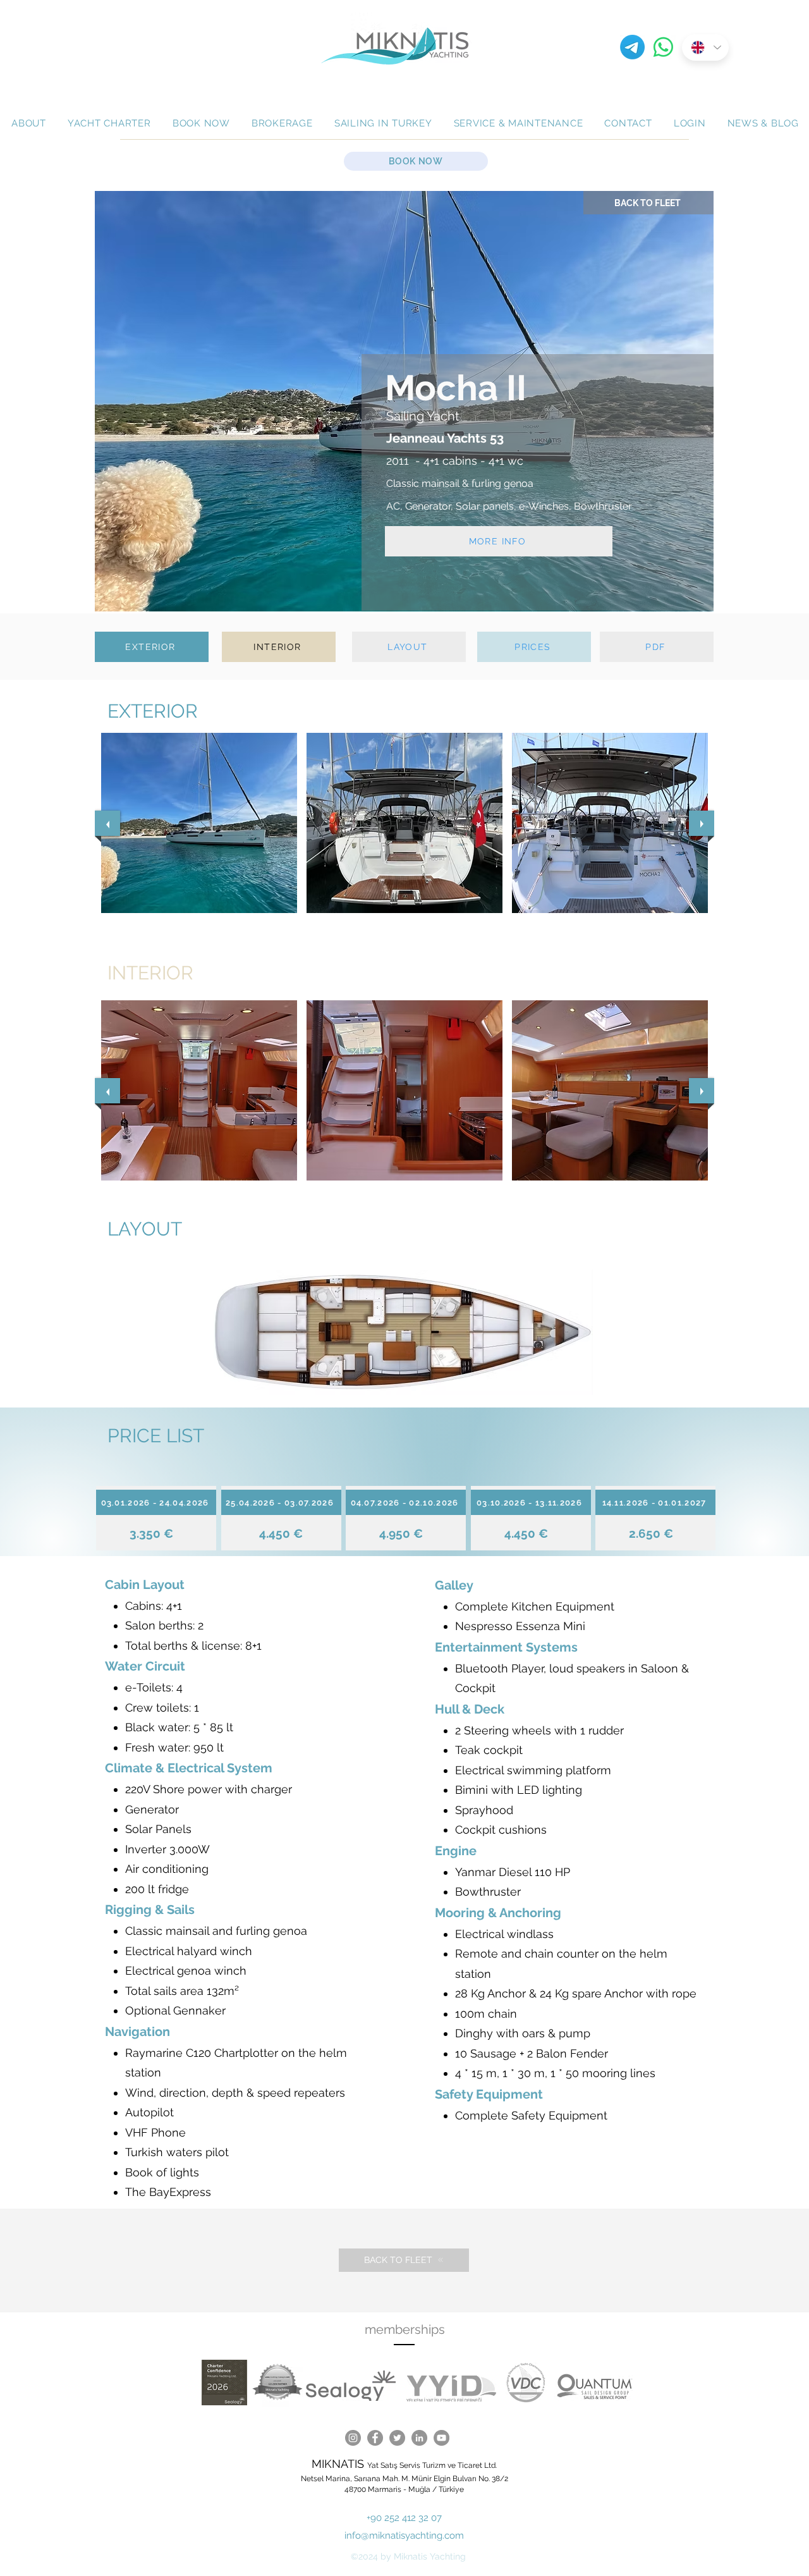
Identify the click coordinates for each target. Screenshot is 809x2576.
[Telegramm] (632, 47)
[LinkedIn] (419, 2438)
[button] (199, 823)
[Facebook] (375, 2438)
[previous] (107, 823)
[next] (702, 823)
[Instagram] (353, 2438)
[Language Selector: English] (705, 47)
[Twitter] (397, 2438)
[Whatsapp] (663, 47)
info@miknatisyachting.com (404, 2536)
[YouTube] (441, 2438)
